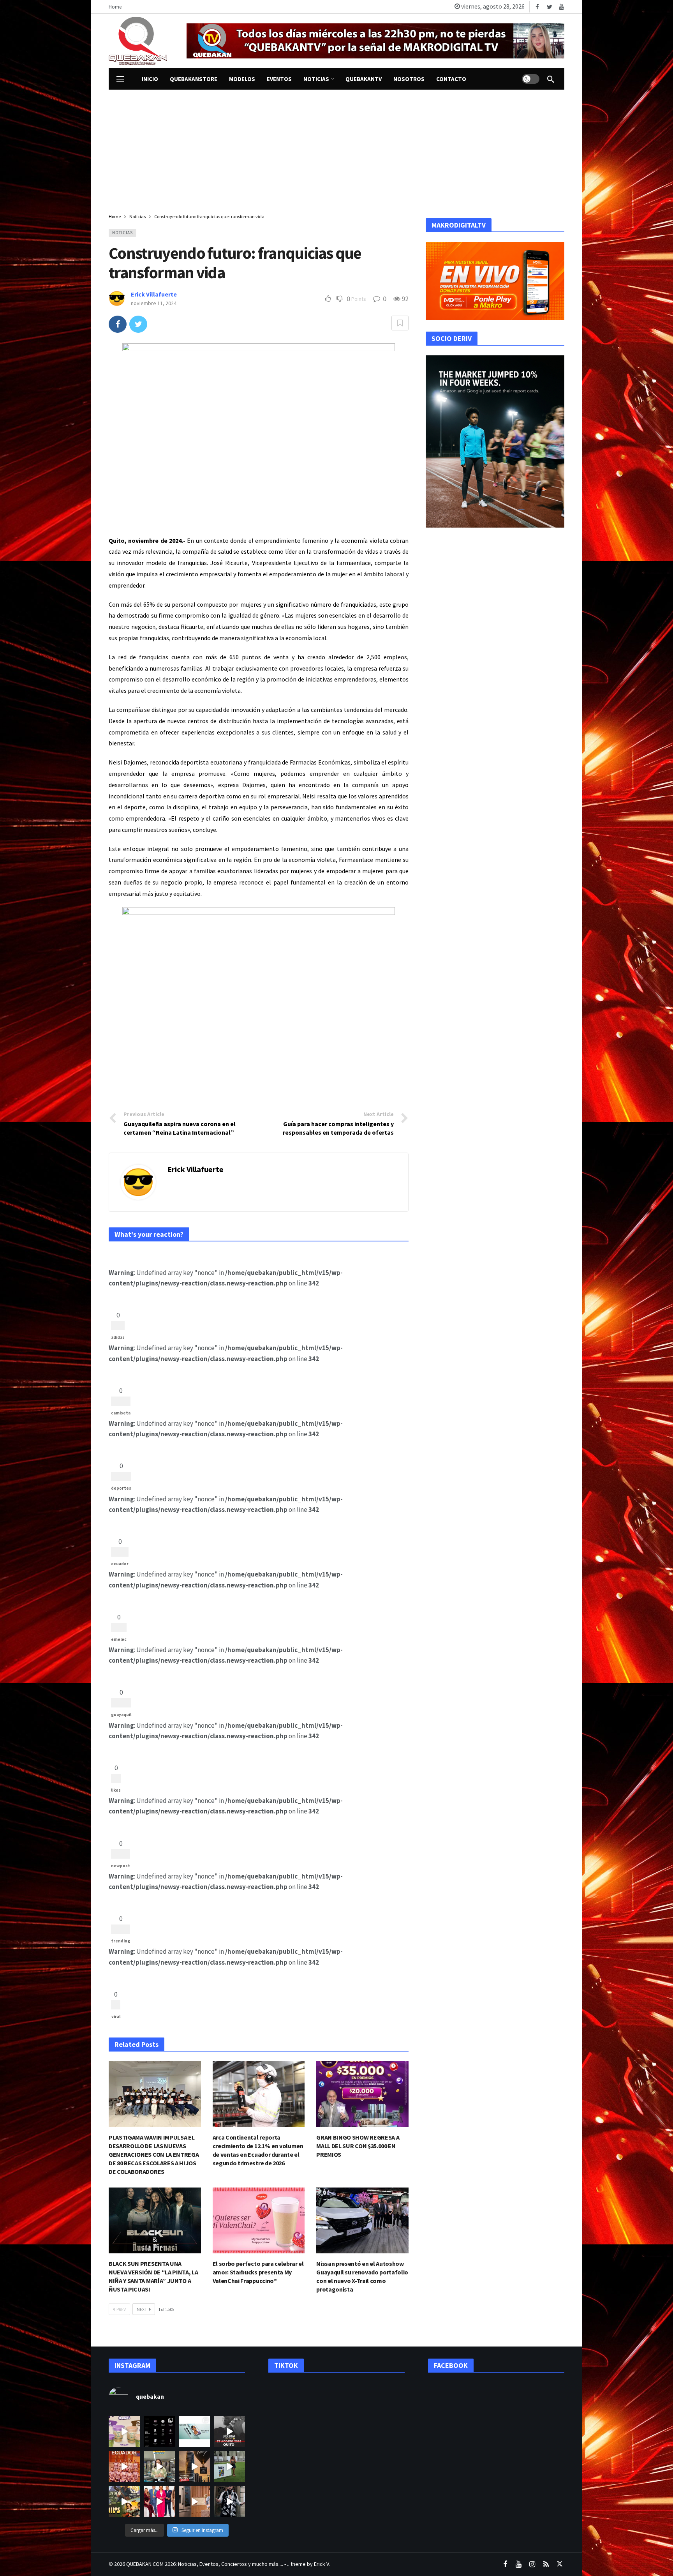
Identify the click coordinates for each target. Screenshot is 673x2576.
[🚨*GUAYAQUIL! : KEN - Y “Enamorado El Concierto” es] (194, 2467)
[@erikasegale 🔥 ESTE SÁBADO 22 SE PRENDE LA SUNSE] (229, 2467)
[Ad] (375, 41)
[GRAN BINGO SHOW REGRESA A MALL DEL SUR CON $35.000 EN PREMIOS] (362, 2094)
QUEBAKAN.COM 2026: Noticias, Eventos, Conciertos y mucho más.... (205, 2564)
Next (142, 2309)
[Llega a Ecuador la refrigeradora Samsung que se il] (194, 2502)
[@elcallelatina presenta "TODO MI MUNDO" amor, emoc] (229, 2502)
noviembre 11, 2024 (154, 303)
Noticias (122, 233)
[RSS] (546, 2565)
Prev (121, 2309)
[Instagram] (532, 2565)
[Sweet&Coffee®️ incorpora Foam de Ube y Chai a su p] (124, 2431)
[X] (559, 2565)
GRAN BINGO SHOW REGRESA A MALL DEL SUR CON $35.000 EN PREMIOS (358, 2146)
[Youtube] (561, 7)
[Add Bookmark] (400, 323)
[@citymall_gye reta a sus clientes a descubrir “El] (159, 2467)
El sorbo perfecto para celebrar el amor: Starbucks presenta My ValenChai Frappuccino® (258, 2272)
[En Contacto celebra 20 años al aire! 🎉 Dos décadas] (159, 2502)
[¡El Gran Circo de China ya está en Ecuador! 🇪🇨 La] (124, 2467)
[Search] (551, 79)
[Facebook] (537, 7)
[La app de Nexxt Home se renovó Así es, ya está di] (159, 2431)
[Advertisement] (336, 148)
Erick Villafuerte (154, 294)
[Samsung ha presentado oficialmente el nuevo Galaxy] (194, 2431)
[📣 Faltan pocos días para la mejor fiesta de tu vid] (124, 2502)
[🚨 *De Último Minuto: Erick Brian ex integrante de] (229, 2431)
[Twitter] (549, 7)
